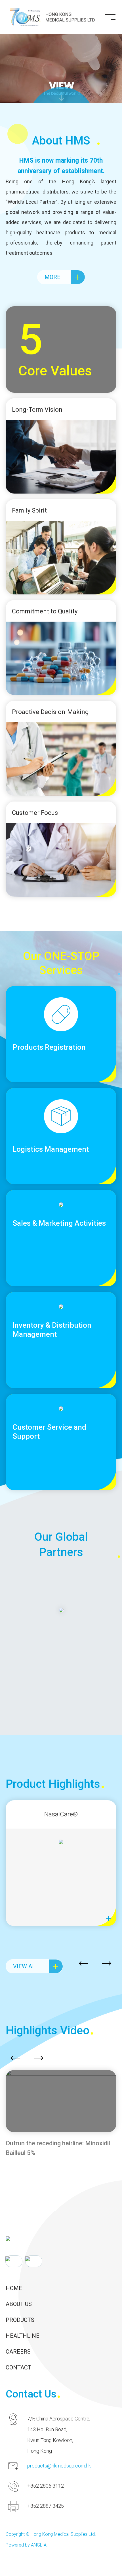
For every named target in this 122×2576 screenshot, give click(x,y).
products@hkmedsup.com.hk (59, 2466)
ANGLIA (39, 2545)
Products (20, 2320)
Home (14, 2288)
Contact (18, 2367)
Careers (18, 2352)
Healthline (23, 2336)
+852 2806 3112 (46, 2486)
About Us (19, 2304)
